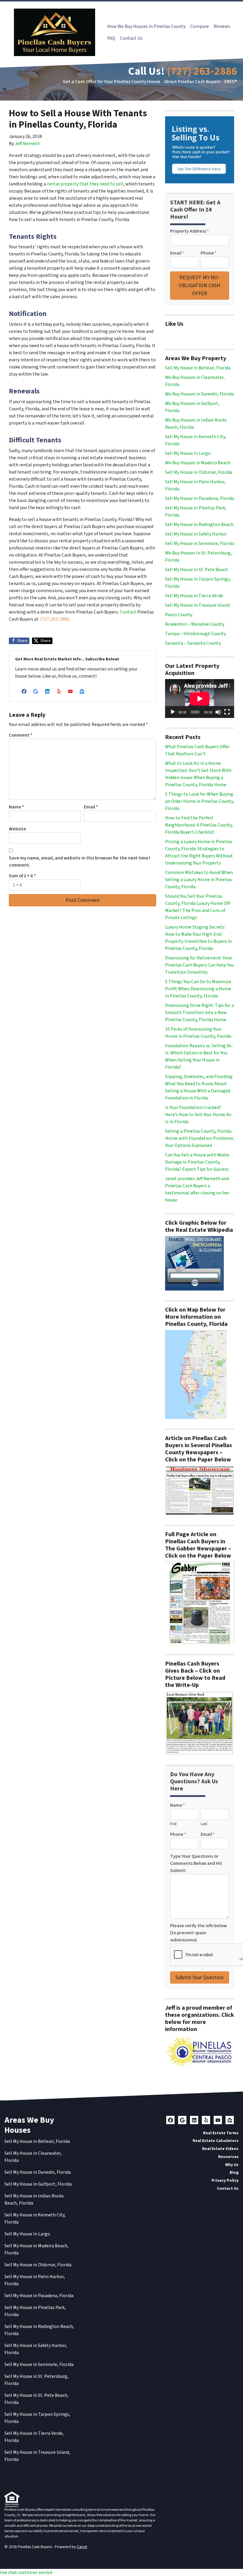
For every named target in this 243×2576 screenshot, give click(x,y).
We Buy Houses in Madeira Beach (198, 463)
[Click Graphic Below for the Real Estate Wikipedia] (194, 1263)
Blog (234, 2172)
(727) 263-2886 (202, 71)
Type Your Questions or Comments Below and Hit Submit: (196, 1863)
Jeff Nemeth (27, 144)
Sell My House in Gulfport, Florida (38, 2184)
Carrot (82, 2547)
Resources (228, 2157)
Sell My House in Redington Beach (199, 525)
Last (204, 1824)
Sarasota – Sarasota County (193, 643)
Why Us (232, 2165)
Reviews (222, 26)
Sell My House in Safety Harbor (196, 534)
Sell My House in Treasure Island (197, 605)
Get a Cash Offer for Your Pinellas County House (112, 82)
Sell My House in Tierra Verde (194, 596)
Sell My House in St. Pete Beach (196, 570)
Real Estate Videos (220, 2149)
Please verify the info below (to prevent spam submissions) (199, 1933)
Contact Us (131, 38)
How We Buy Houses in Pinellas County (146, 26)
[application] (200, 699)
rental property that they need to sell (85, 184)
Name (16, 807)
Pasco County (179, 615)
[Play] (173, 712)
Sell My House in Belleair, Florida (198, 368)
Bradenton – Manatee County (195, 624)
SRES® (230, 82)
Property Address (190, 231)
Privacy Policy (225, 2180)
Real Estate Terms (221, 2133)
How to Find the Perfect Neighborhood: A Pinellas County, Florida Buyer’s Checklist (199, 825)
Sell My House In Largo (188, 453)
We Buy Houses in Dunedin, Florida (199, 394)
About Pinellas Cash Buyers (192, 82)
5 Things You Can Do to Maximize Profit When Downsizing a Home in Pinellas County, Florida (198, 989)
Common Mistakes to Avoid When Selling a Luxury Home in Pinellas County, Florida (199, 880)
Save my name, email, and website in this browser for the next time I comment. (80, 862)
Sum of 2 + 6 (22, 876)
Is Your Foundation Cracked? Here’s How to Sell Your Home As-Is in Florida (199, 1115)
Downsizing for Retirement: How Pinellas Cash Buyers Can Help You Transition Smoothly (199, 965)
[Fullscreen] (227, 712)
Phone (209, 253)
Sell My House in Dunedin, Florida (38, 2172)
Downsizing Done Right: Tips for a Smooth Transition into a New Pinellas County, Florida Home (199, 1013)
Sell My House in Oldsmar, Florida (199, 472)
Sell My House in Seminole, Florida (200, 544)
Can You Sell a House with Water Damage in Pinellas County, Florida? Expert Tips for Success (197, 1162)
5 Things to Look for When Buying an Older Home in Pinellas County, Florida (200, 801)
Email (91, 807)
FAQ (111, 38)
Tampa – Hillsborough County (195, 634)
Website (17, 829)
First (173, 1824)
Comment (21, 735)
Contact (128, 612)
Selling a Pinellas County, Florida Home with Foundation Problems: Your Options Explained (200, 1138)
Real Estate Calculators (216, 2141)
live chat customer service (26, 2572)
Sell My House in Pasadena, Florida (200, 498)
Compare (200, 26)
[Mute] (218, 712)
